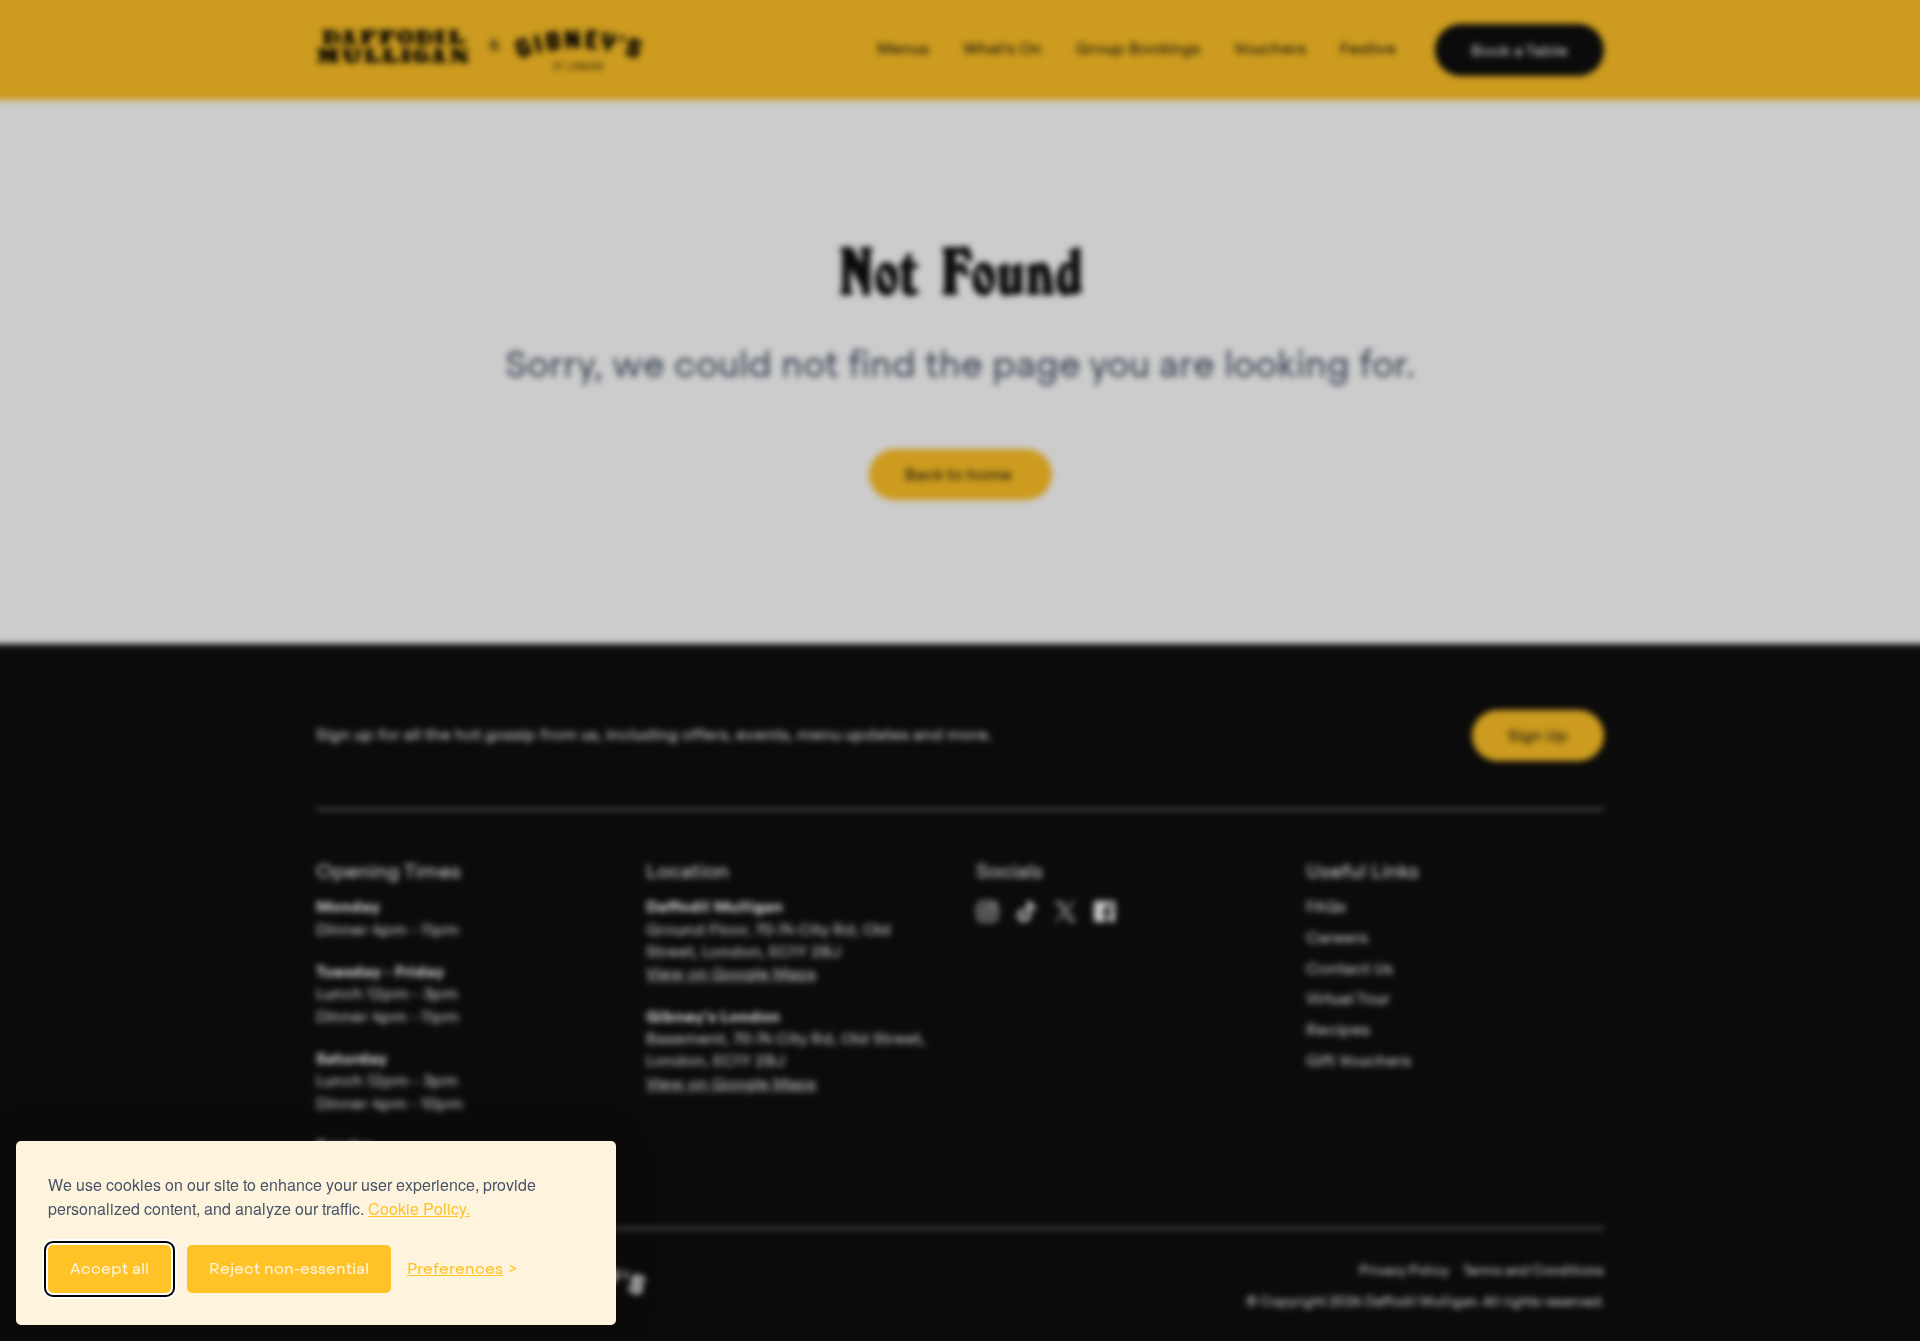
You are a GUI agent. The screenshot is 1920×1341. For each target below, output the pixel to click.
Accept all (109, 1268)
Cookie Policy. (419, 1208)
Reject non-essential (289, 1268)
